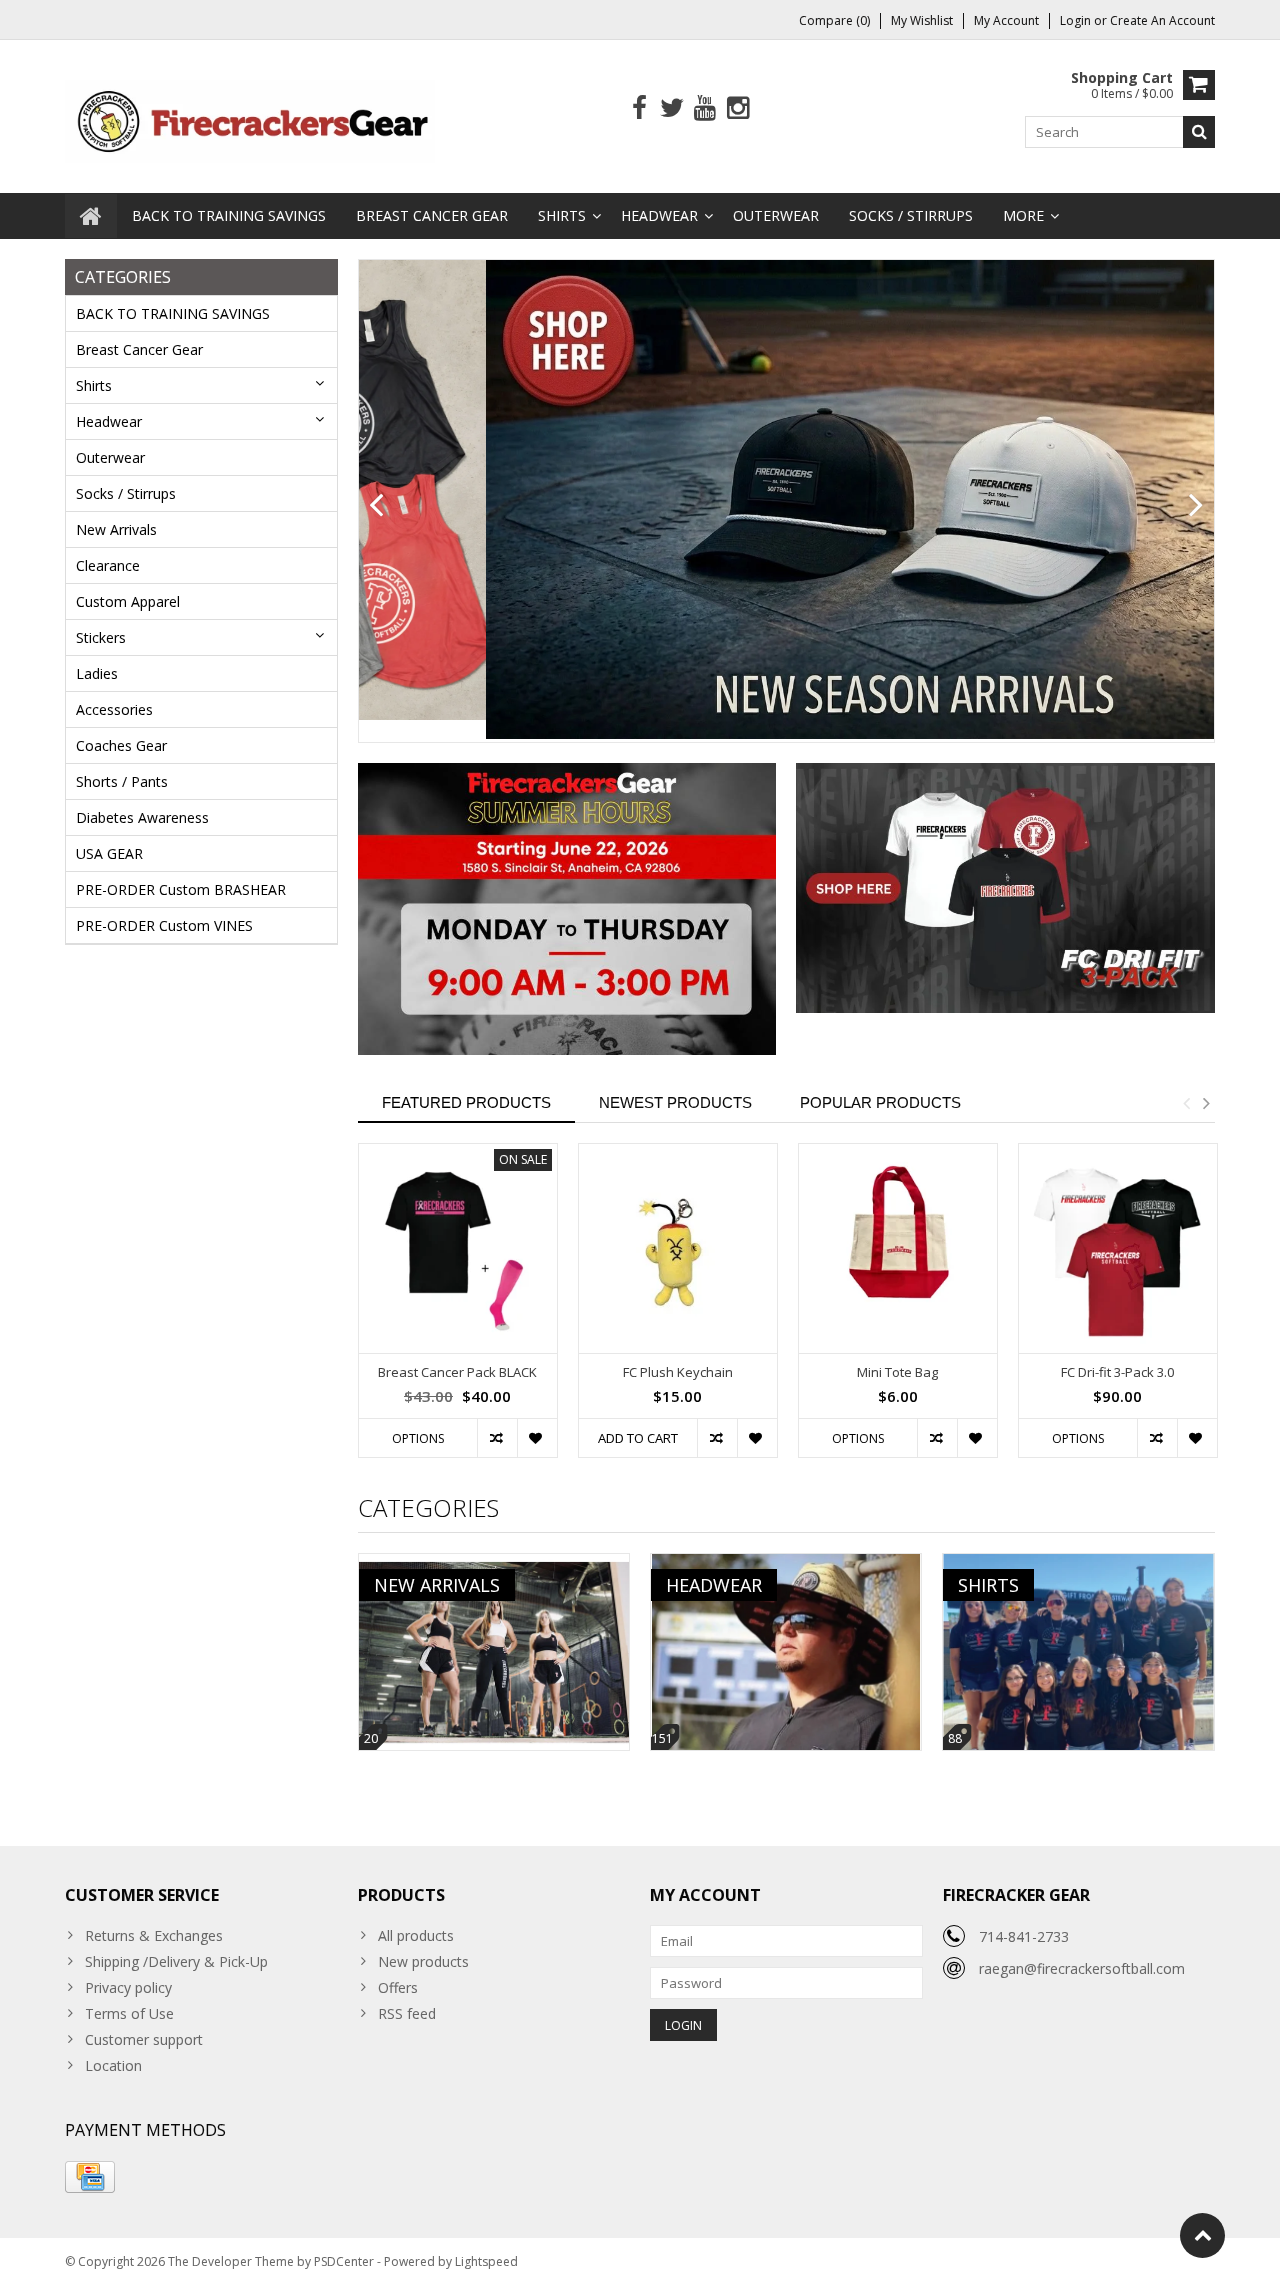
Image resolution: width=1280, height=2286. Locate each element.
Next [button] (1206, 1103)
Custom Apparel (128, 601)
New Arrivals (116, 529)
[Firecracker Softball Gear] (250, 119)
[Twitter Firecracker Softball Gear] (672, 108)
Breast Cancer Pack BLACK (457, 1372)
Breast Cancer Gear (432, 215)
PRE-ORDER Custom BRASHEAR (181, 889)
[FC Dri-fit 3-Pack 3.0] (1118, 1248)
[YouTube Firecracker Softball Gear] (705, 108)
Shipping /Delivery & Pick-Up (176, 1961)
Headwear (659, 215)
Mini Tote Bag (897, 1372)
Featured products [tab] (466, 1102)
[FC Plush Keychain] (678, 1248)
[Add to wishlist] (537, 1438)
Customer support (144, 2039)
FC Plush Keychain (678, 1372)
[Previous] (376, 506)
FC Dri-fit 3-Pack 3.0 (1117, 1372)
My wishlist (922, 20)
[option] (458, 1310)
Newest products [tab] (675, 1102)
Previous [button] (1186, 1103)
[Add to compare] (497, 1438)
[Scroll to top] (1202, 2235)
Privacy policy (128, 1987)
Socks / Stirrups (911, 215)
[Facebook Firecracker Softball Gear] (639, 108)
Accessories (114, 709)
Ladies (97, 673)
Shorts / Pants (122, 781)
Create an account (1162, 20)
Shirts (562, 215)
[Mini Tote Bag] (898, 1248)
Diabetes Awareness (142, 817)
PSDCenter (344, 2261)
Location (113, 2065)
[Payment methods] (90, 2177)
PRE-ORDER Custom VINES (164, 925)
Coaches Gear (121, 745)
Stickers (101, 637)
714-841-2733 (1024, 1936)
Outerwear (776, 215)
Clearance (108, 565)
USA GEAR (109, 853)
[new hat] (787, 500)
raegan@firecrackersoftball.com (1082, 1968)
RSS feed (407, 2013)
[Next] (1196, 506)
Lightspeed (486, 2261)
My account (1006, 20)
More (1023, 215)
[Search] (1199, 132)
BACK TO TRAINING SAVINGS (229, 215)
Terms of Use (129, 2013)
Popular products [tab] (880, 1102)
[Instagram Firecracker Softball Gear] (738, 108)
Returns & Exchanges (154, 1935)
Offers (398, 1987)
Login (1077, 20)
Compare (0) (834, 20)
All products (416, 1935)
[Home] (91, 216)
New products (423, 1961)
